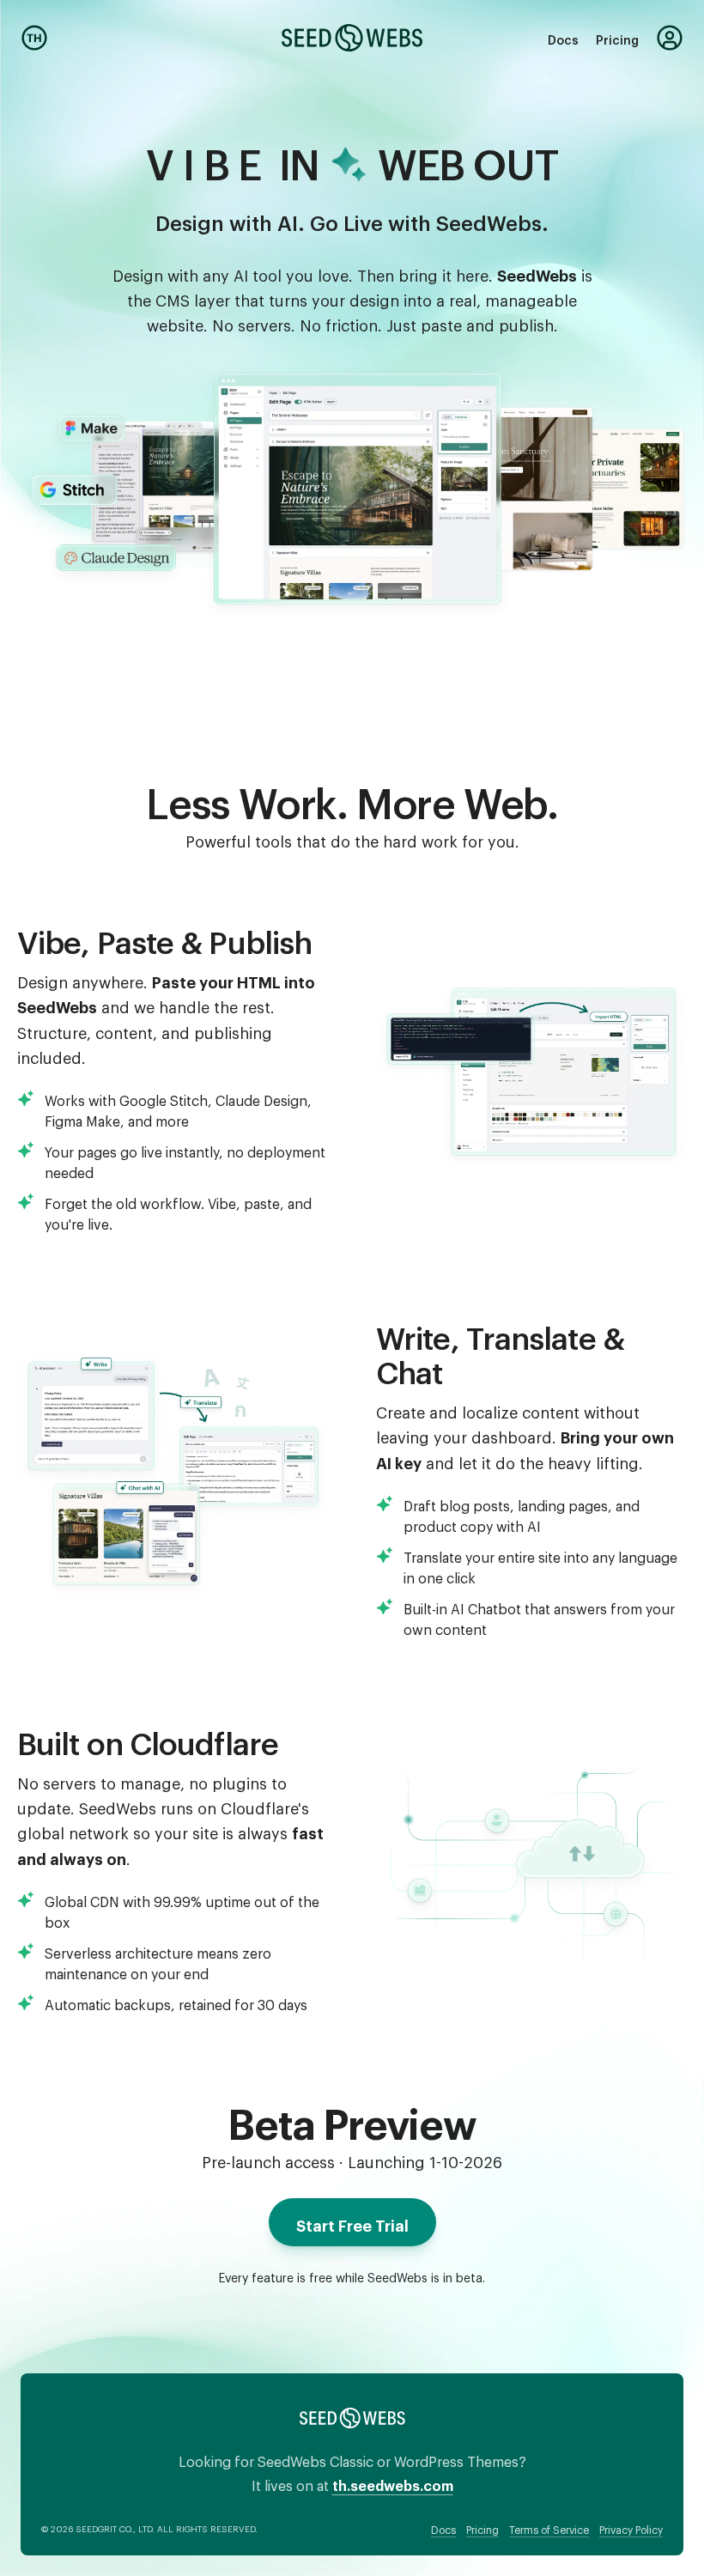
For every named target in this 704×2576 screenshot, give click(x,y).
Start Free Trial (352, 2222)
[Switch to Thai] (34, 38)
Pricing (617, 37)
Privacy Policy (631, 2528)
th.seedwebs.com (393, 2483)
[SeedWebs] (352, 38)
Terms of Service (549, 2528)
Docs (563, 37)
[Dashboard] (670, 38)
